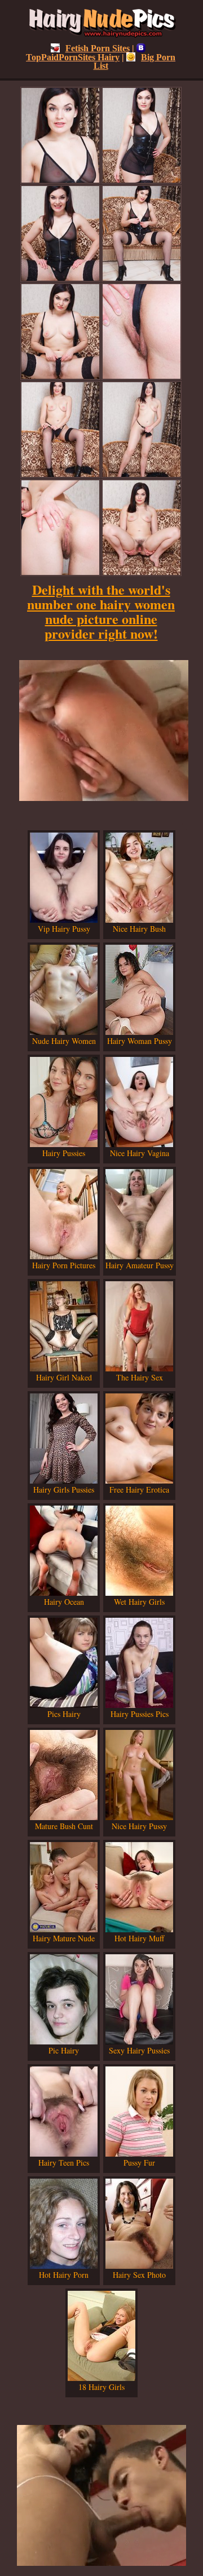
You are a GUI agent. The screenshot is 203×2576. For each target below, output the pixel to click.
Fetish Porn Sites (98, 48)
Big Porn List (135, 61)
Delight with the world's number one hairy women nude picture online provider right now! (101, 611)
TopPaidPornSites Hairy (73, 57)
